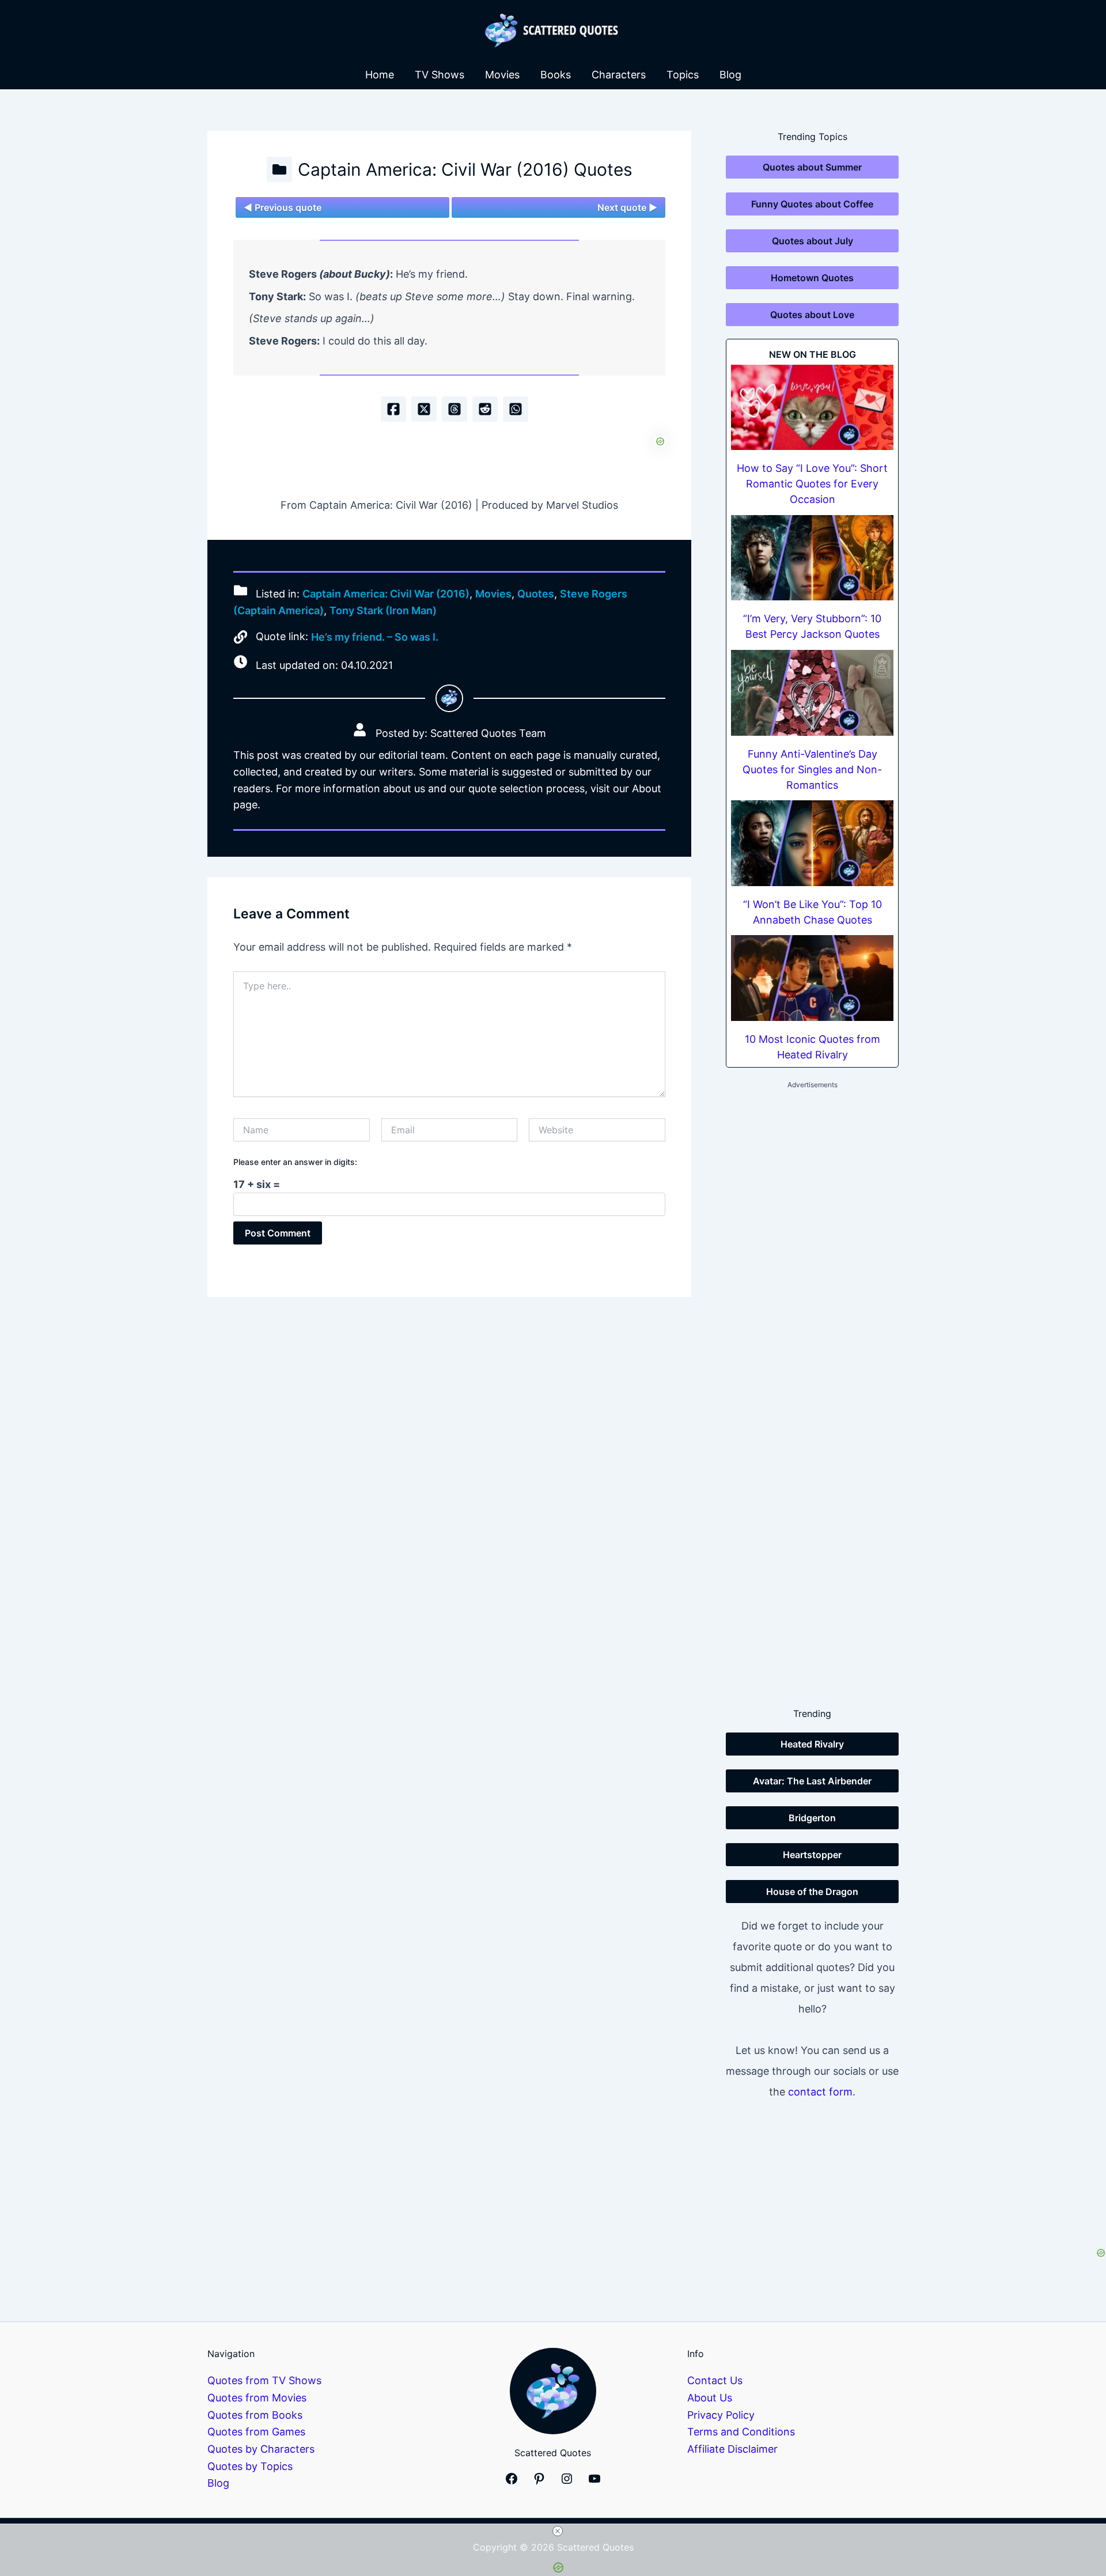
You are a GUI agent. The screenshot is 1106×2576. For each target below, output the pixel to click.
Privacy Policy (721, 2415)
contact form (820, 2092)
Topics (683, 75)
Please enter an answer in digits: (295, 1162)
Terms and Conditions (741, 2432)
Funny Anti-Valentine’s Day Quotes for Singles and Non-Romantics (812, 769)
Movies (502, 75)
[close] (558, 2531)
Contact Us (715, 2380)
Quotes (536, 594)
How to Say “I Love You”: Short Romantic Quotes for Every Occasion (812, 484)
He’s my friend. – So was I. (375, 637)
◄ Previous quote (283, 207)
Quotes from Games (256, 2432)
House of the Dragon (812, 1892)
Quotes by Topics (250, 2466)
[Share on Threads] (454, 409)
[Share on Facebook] (393, 409)
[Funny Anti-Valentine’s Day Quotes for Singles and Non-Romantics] (812, 693)
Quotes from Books (255, 2415)
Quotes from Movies (257, 2398)
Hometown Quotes (812, 278)
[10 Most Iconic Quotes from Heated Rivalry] (812, 978)
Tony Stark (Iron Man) (383, 610)
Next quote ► (627, 207)
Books (556, 75)
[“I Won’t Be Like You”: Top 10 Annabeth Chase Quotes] (812, 843)
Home (380, 75)
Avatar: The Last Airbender (812, 1781)
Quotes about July (813, 241)
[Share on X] (424, 409)
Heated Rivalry (812, 1744)
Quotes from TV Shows (264, 2380)
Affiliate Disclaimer (732, 2449)
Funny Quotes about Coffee (812, 204)
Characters (619, 75)
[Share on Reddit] (485, 409)
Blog (730, 75)
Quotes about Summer (812, 167)
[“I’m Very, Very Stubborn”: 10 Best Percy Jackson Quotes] (812, 558)
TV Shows (440, 75)
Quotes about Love (812, 315)
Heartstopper (812, 1855)
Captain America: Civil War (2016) (386, 594)
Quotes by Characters (261, 2449)
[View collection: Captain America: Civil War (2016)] (279, 169)
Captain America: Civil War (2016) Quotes (465, 169)
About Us (710, 2398)
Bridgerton (812, 1818)
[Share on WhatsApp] (516, 409)
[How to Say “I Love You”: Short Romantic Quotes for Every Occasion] (812, 408)
